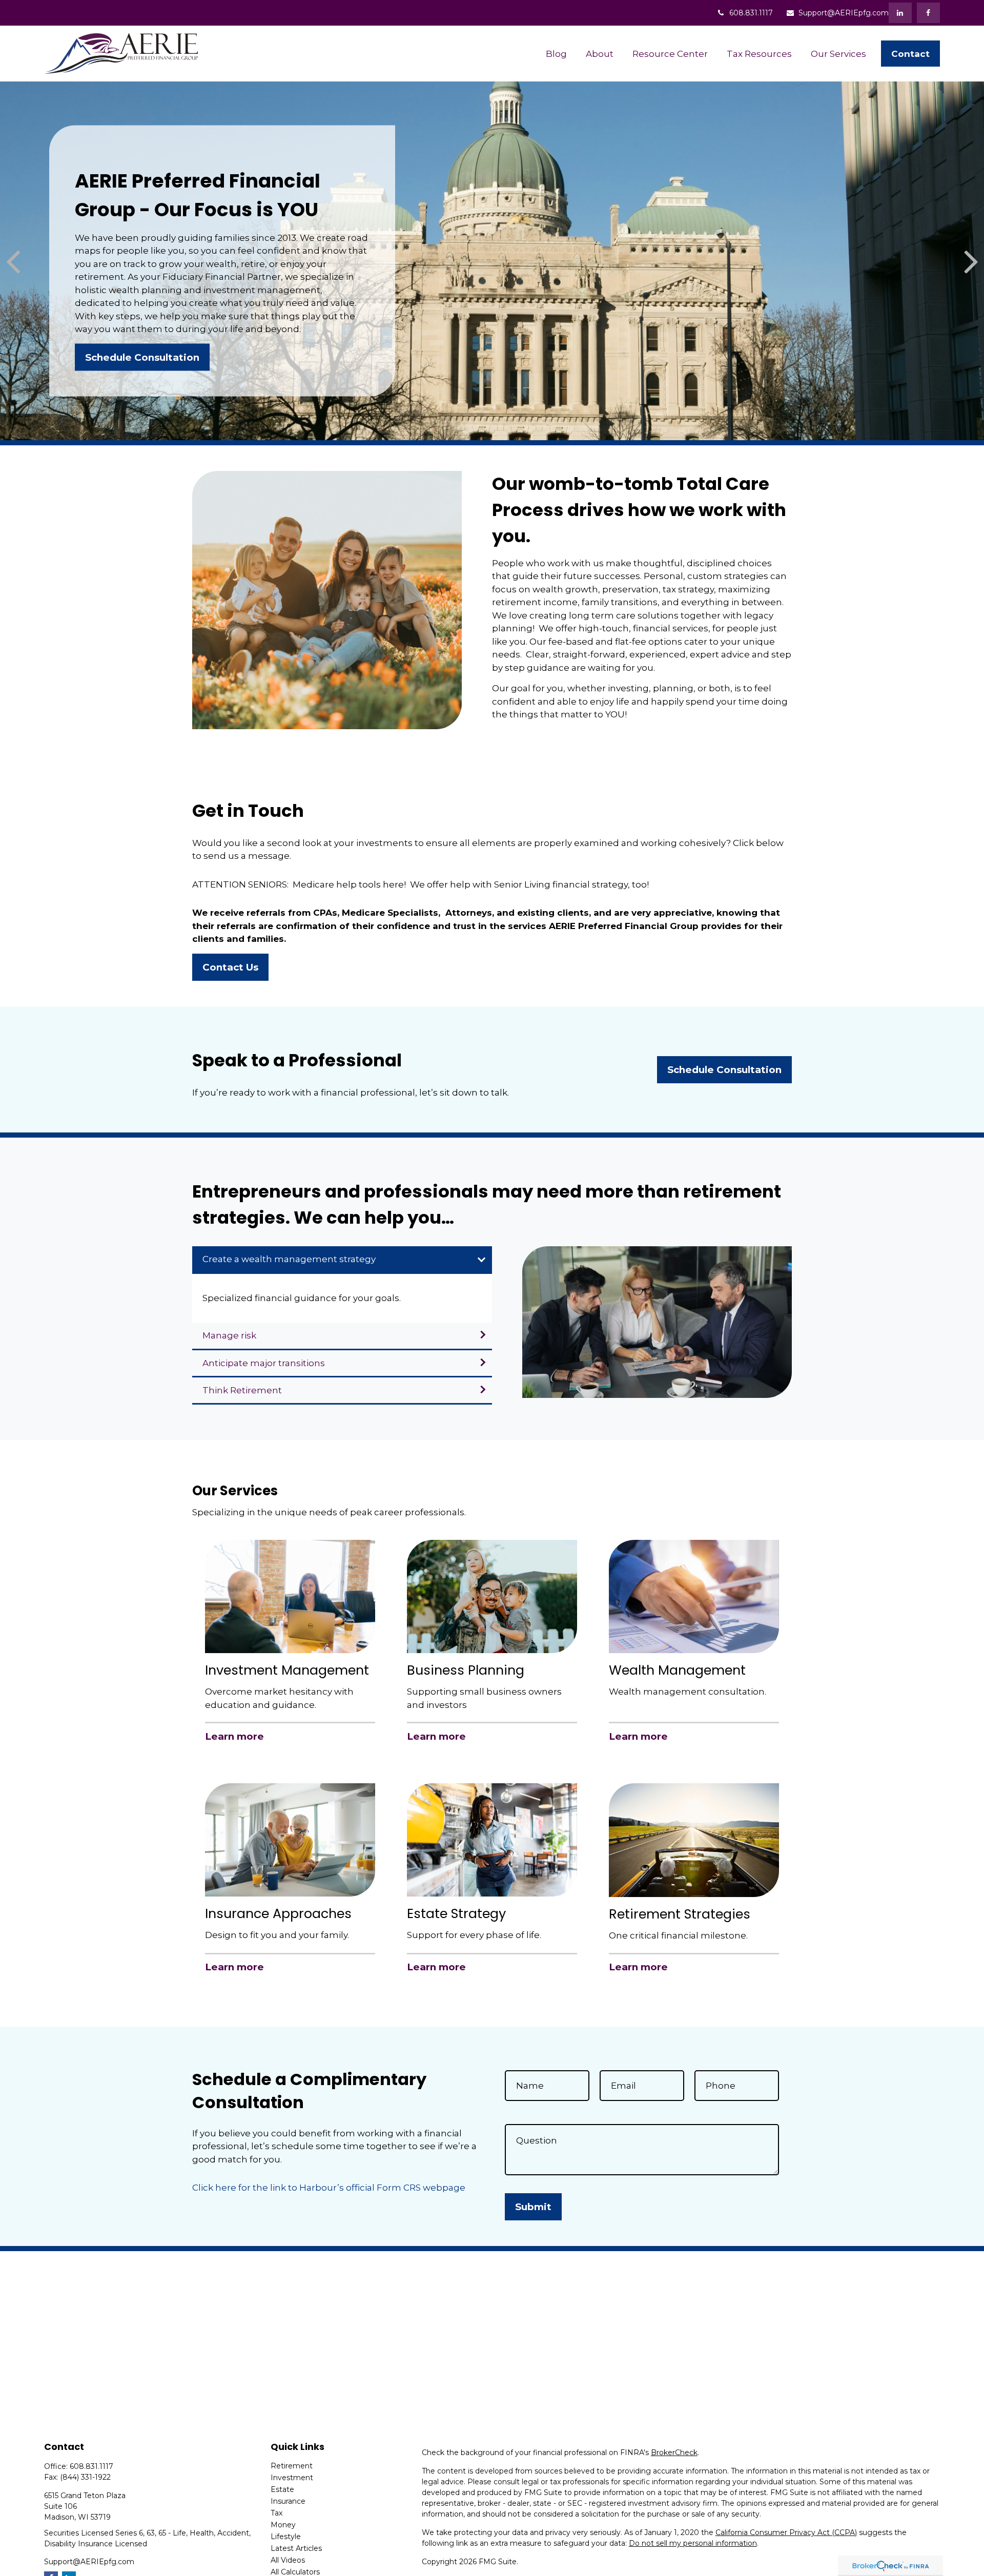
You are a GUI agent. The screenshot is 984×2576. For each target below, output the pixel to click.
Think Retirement (242, 1390)
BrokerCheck (674, 2453)
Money (283, 2525)
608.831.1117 (751, 13)
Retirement (292, 2466)
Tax (276, 2513)
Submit (533, 2207)
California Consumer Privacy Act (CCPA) (786, 2532)
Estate (282, 2489)
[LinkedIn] (900, 13)
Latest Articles (296, 2548)
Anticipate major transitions (264, 1363)
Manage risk (229, 1335)
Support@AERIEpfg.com (844, 13)
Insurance (288, 2501)
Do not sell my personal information (693, 2543)
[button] (557, 54)
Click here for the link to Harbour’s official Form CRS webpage (329, 2188)
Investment (292, 2478)
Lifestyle (286, 2537)
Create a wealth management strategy (289, 1259)
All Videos (288, 2560)
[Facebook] (928, 13)
